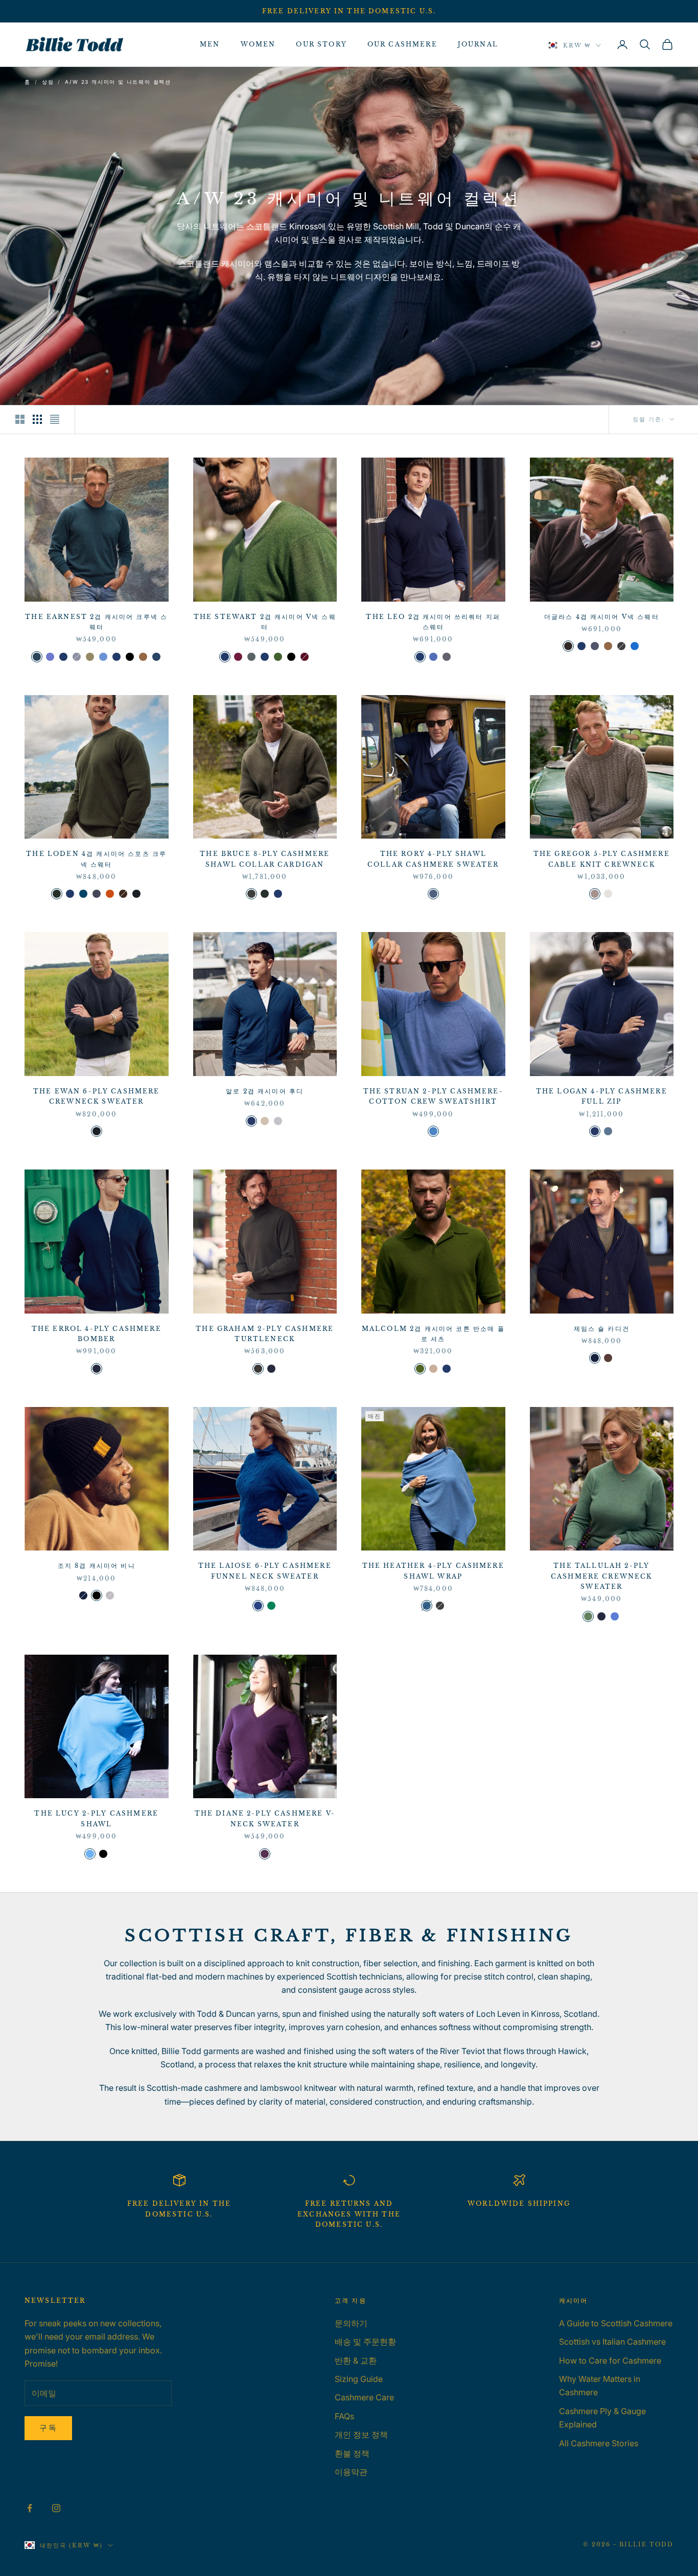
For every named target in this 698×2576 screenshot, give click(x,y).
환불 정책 (352, 2453)
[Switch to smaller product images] (37, 419)
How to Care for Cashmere (610, 2360)
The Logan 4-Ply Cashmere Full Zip (602, 1096)
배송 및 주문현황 (365, 2342)
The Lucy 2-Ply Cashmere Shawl (96, 1818)
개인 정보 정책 (361, 2435)
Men (210, 44)
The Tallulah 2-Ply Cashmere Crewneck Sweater (602, 1576)
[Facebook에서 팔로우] (30, 2508)
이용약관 (351, 2472)
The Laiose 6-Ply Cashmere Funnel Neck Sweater (265, 1571)
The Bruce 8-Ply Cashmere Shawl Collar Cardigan (265, 859)
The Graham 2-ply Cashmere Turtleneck (265, 1334)
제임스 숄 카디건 (602, 1329)
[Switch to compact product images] (55, 419)
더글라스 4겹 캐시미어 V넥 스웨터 (602, 617)
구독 (48, 2428)
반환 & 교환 (356, 2360)
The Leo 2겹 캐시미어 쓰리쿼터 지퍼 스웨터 (433, 622)
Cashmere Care (364, 2397)
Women (258, 44)
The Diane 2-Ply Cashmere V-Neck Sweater (265, 1818)
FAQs (344, 2416)
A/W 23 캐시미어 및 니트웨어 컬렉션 (118, 82)
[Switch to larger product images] (20, 419)
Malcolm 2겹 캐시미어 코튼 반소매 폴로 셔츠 (433, 1334)
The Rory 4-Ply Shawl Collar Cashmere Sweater (433, 859)
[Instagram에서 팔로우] (56, 2508)
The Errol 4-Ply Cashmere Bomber (97, 1334)
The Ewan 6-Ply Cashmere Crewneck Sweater (97, 1096)
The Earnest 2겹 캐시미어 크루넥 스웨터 (96, 622)
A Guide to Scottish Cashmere (616, 2323)
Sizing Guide (359, 2379)
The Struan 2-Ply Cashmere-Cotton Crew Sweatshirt (433, 1096)
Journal (478, 44)
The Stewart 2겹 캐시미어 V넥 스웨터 (265, 622)
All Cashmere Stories (599, 2443)
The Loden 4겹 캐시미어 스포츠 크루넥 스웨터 (96, 859)
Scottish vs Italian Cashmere (612, 2342)
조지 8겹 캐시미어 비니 (97, 1566)
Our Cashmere (402, 44)
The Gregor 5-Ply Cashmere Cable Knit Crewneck (602, 859)
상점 (48, 82)
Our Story (321, 44)
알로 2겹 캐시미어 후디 (265, 1091)
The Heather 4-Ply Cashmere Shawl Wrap (433, 1571)
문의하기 (351, 2323)
